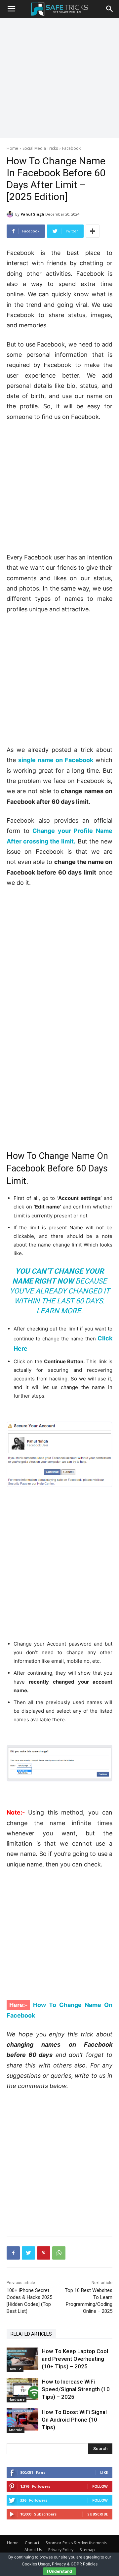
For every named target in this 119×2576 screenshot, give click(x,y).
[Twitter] (28, 2253)
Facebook (71, 148)
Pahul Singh (32, 214)
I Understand (59, 2571)
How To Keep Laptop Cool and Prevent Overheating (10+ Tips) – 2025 (75, 2359)
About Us (33, 2550)
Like (104, 2472)
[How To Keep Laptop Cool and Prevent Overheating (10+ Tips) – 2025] (22, 2359)
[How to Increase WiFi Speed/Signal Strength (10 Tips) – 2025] (22, 2389)
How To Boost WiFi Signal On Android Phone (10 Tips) (74, 2420)
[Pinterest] (44, 2253)
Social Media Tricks (40, 148)
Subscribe (98, 2514)
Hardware (17, 2399)
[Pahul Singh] (11, 214)
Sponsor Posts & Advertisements (76, 2543)
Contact (32, 2543)
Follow (100, 2486)
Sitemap (87, 2550)
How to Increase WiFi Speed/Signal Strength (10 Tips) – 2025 (76, 2389)
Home (12, 148)
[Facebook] (13, 2253)
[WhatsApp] (59, 2253)
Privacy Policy (61, 2550)
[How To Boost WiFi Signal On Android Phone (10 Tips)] (22, 2419)
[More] (93, 231)
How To (15, 2369)
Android (16, 2430)
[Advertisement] (59, 77)
